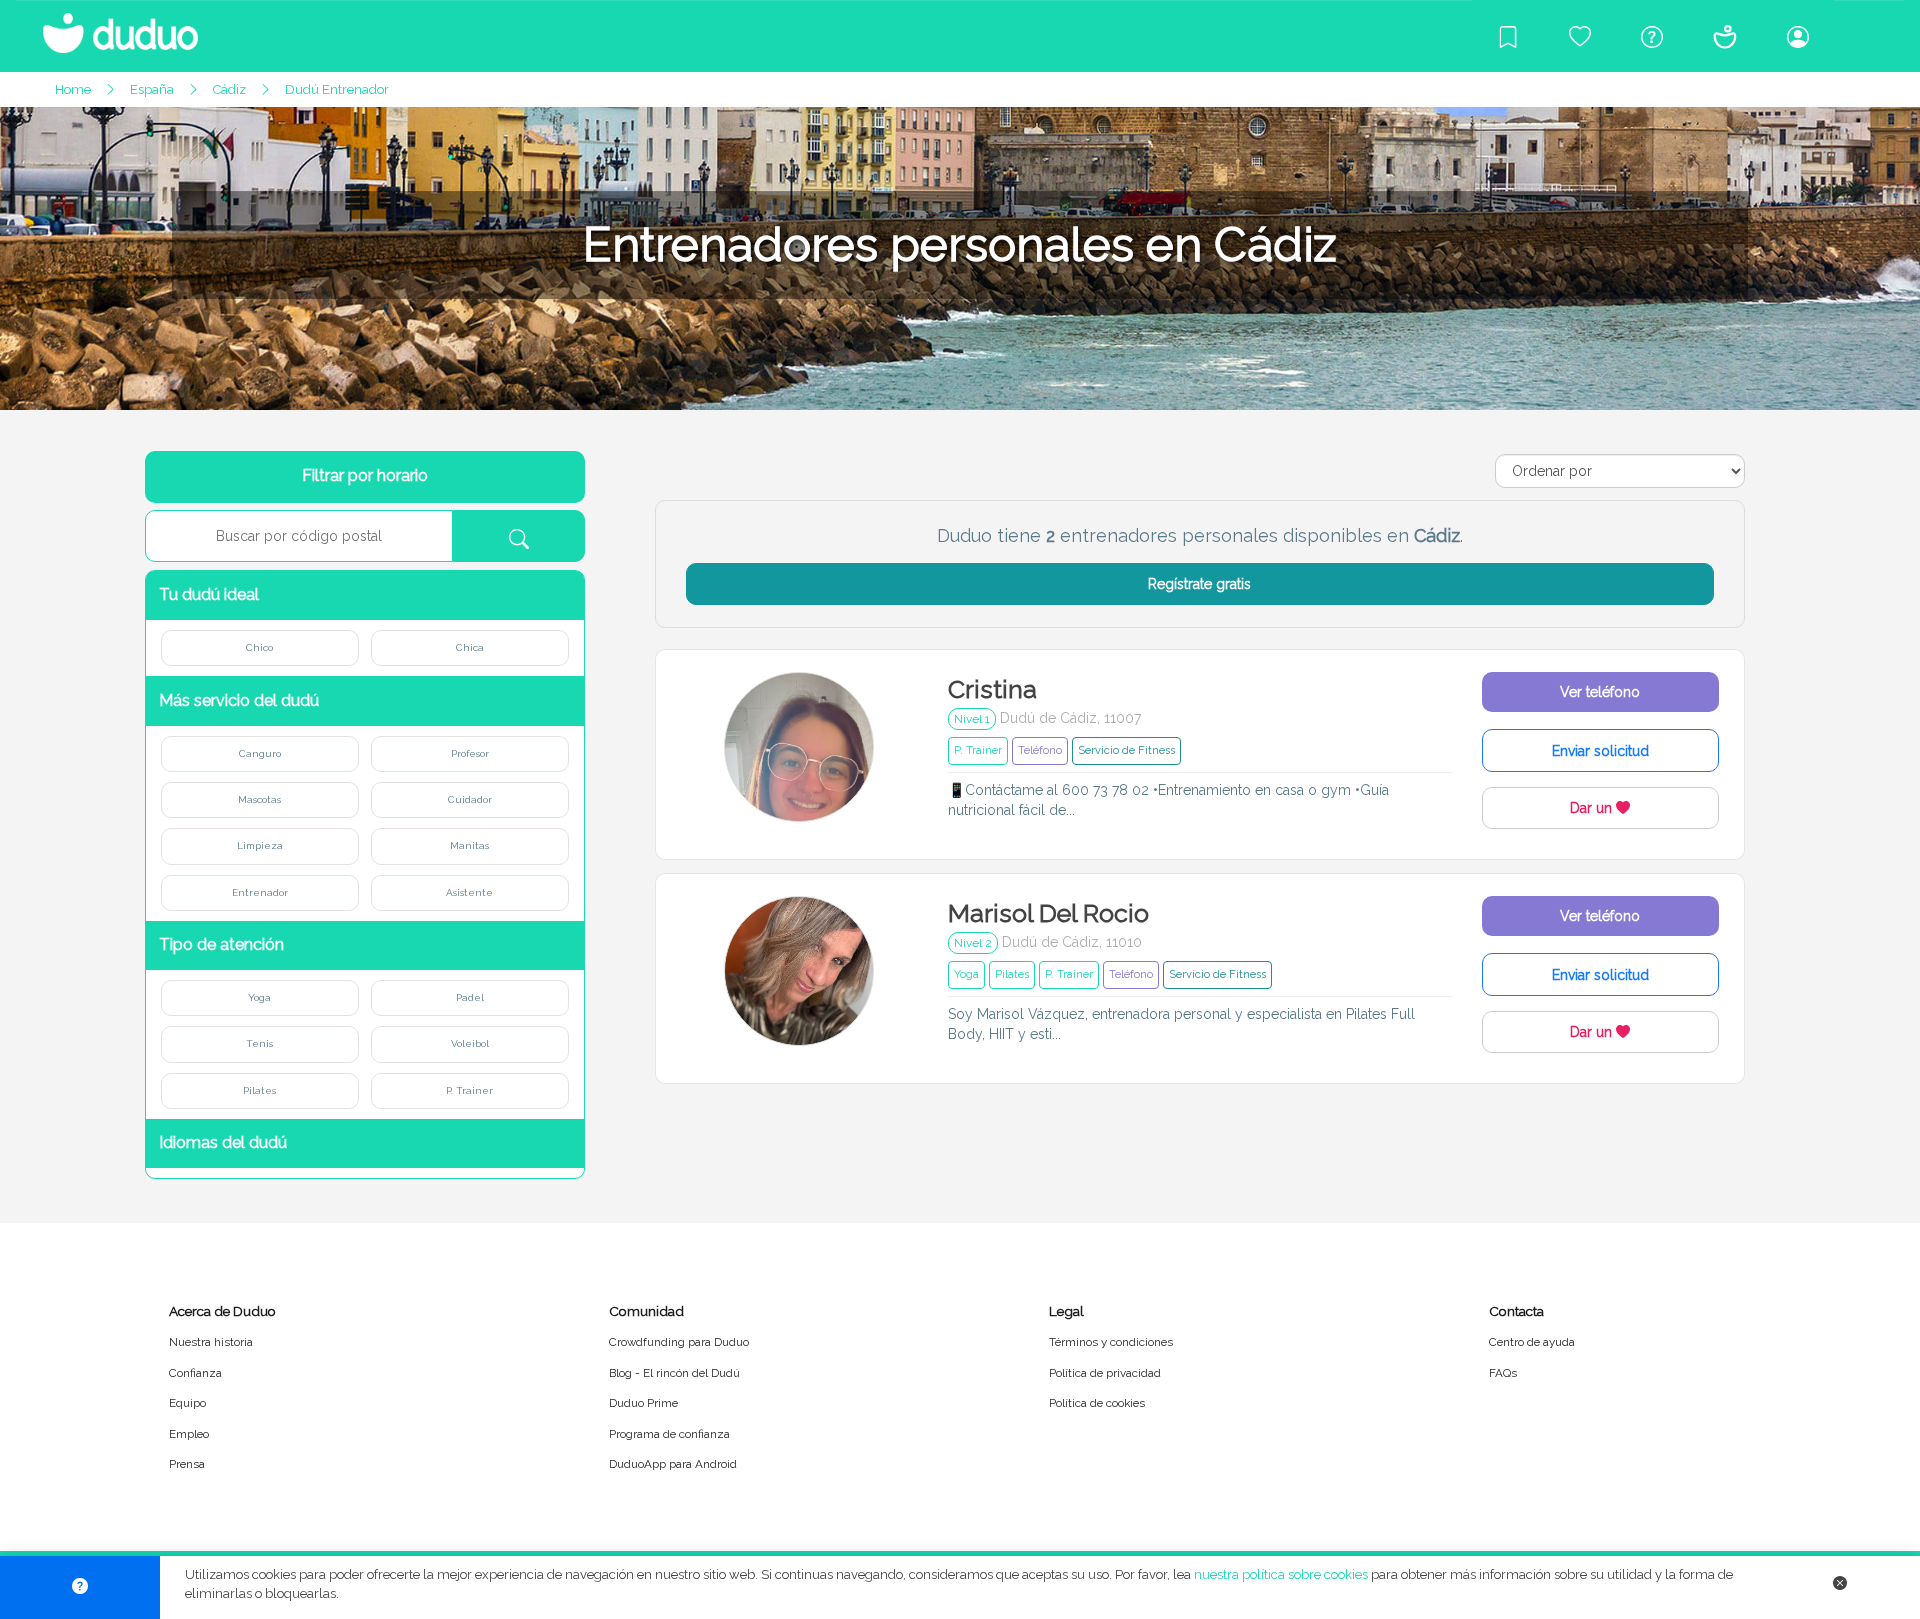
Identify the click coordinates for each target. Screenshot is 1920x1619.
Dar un (1593, 808)
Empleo (189, 1434)
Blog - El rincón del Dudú (674, 1373)
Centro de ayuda (1532, 1342)
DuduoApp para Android (673, 1464)
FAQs (1503, 1373)
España (152, 89)
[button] (365, 595)
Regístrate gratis (1199, 584)
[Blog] (1508, 36)
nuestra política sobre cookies (1281, 1574)
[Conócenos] (1725, 36)
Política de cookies (1097, 1403)
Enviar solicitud (1600, 751)
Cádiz (229, 89)
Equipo (187, 1403)
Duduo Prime (643, 1403)
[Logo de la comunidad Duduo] (110, 25)
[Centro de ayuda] (1652, 36)
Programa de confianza (669, 1434)
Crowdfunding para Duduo (679, 1342)
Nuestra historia (211, 1342)
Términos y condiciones (1111, 1342)
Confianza (195, 1373)
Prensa (187, 1464)
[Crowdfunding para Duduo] (1580, 36)
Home (73, 89)
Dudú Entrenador (337, 89)
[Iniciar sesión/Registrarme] (1798, 36)
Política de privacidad (1105, 1373)
